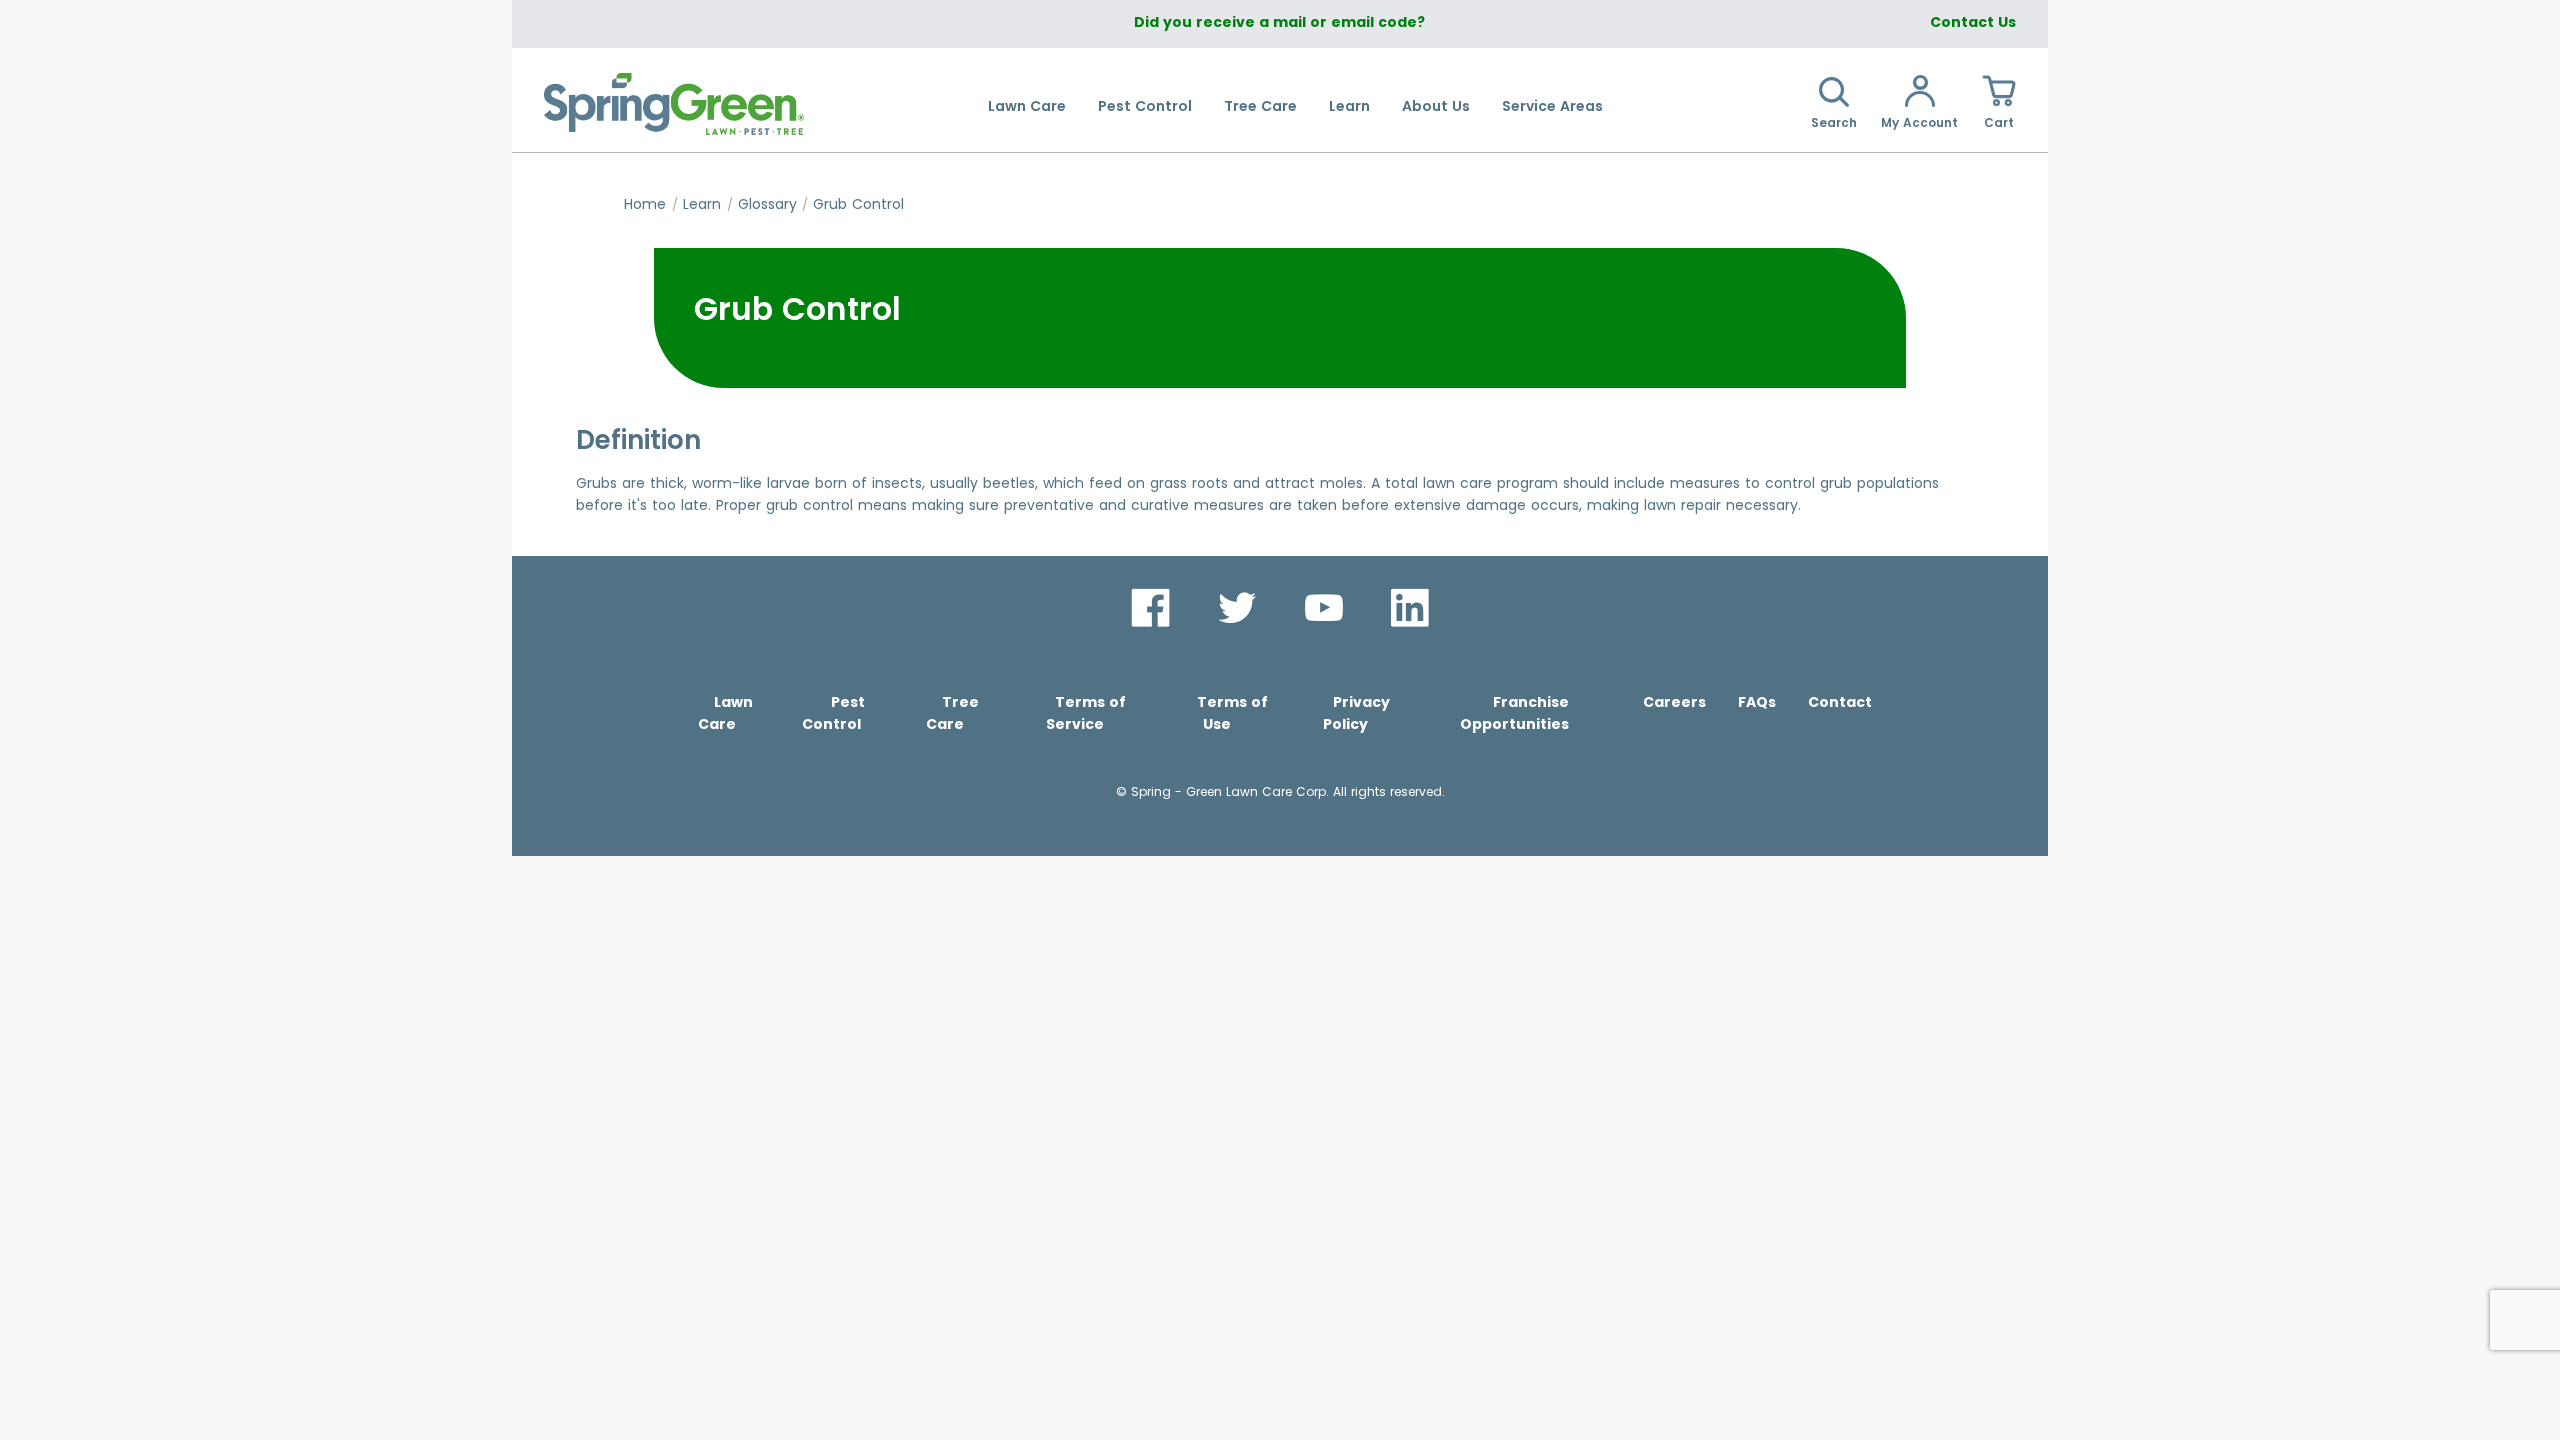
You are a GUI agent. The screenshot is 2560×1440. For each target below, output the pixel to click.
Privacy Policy (1356, 713)
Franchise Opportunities (1514, 713)
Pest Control (1145, 106)
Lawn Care (1027, 106)
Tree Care (1260, 106)
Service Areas (1552, 106)
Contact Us (1973, 22)
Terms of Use (1232, 713)
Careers (1674, 702)
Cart (1999, 122)
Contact (1840, 702)
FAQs (1757, 702)
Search (1834, 122)
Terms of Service (1086, 713)
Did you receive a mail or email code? (1279, 22)
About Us (1436, 106)
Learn (1349, 106)
